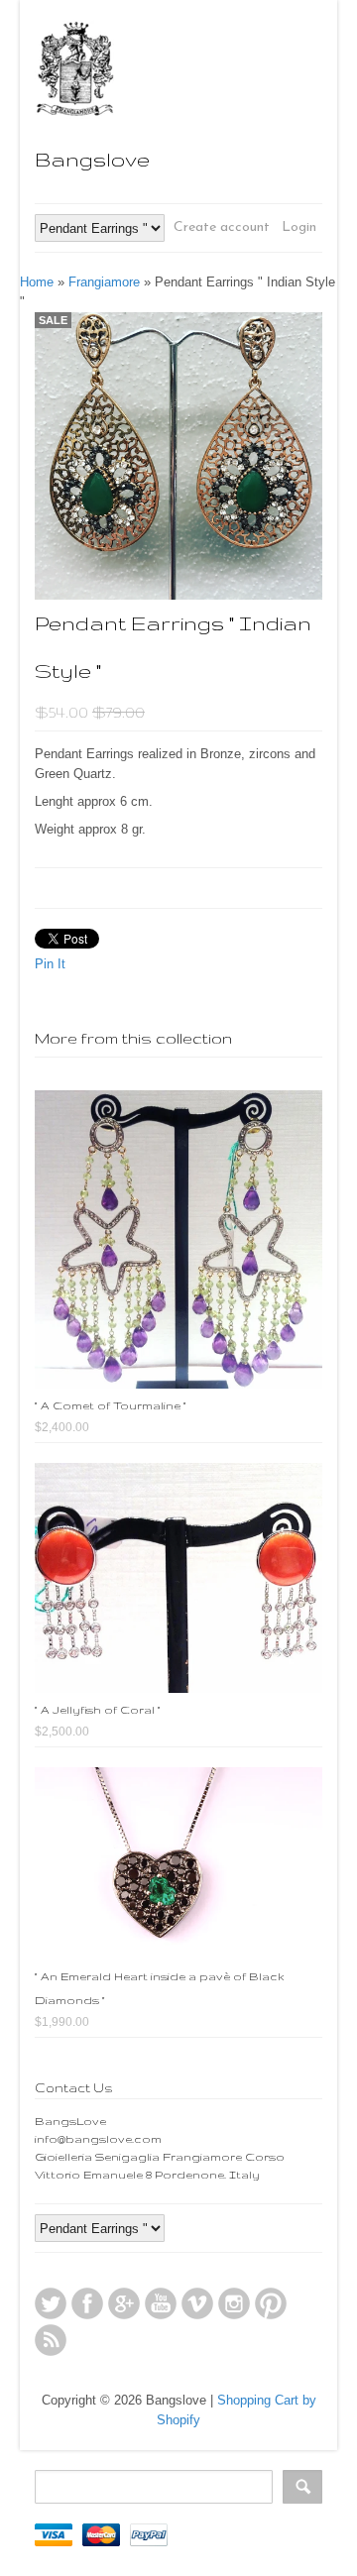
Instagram (234, 2303)
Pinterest (271, 2303)
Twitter (51, 2303)
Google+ (124, 2303)
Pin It (50, 964)
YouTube (161, 2303)
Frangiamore (104, 282)
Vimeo (197, 2303)
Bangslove (92, 159)
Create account (222, 227)
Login (299, 227)
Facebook (87, 2303)
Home (37, 282)
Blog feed (51, 2340)
